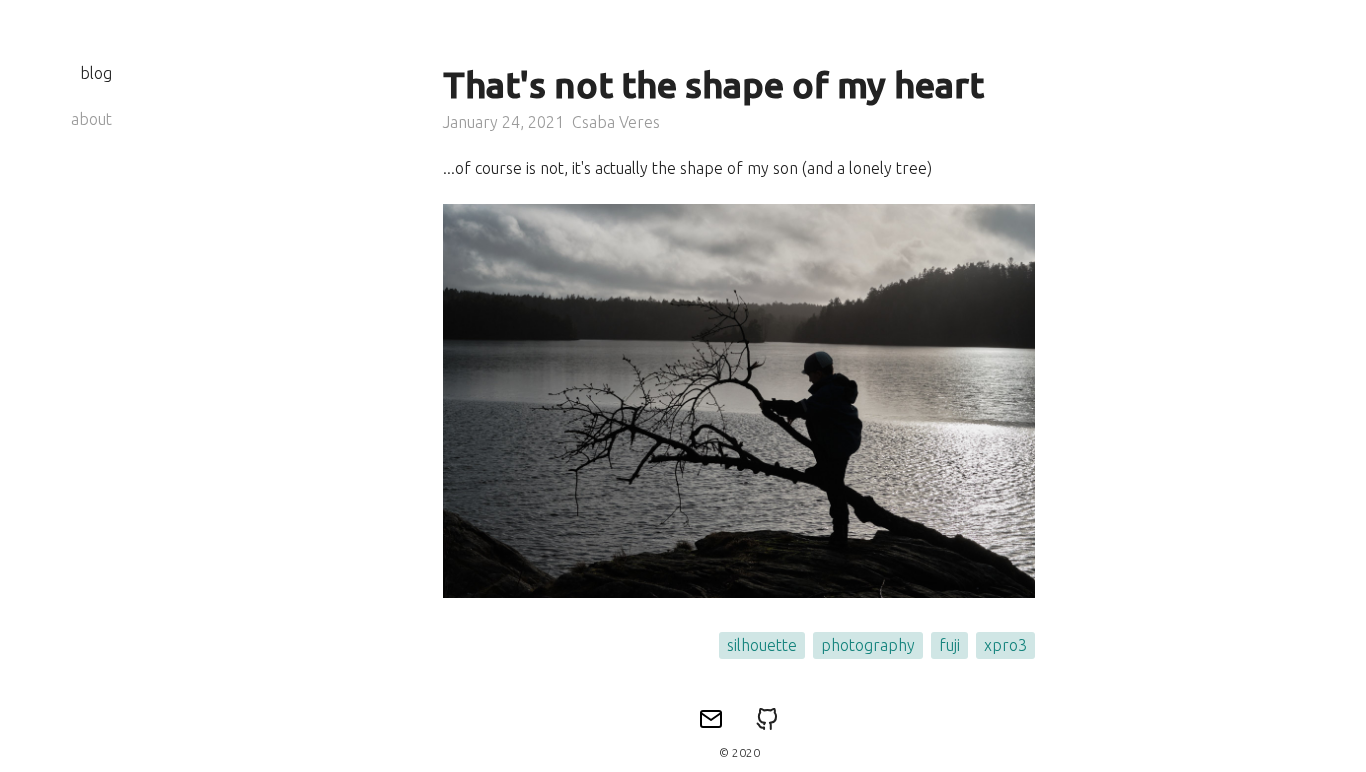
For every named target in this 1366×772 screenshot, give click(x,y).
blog (96, 73)
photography (868, 645)
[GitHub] (767, 720)
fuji (949, 645)
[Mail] (711, 720)
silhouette (762, 645)
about (91, 119)
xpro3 (1005, 645)
